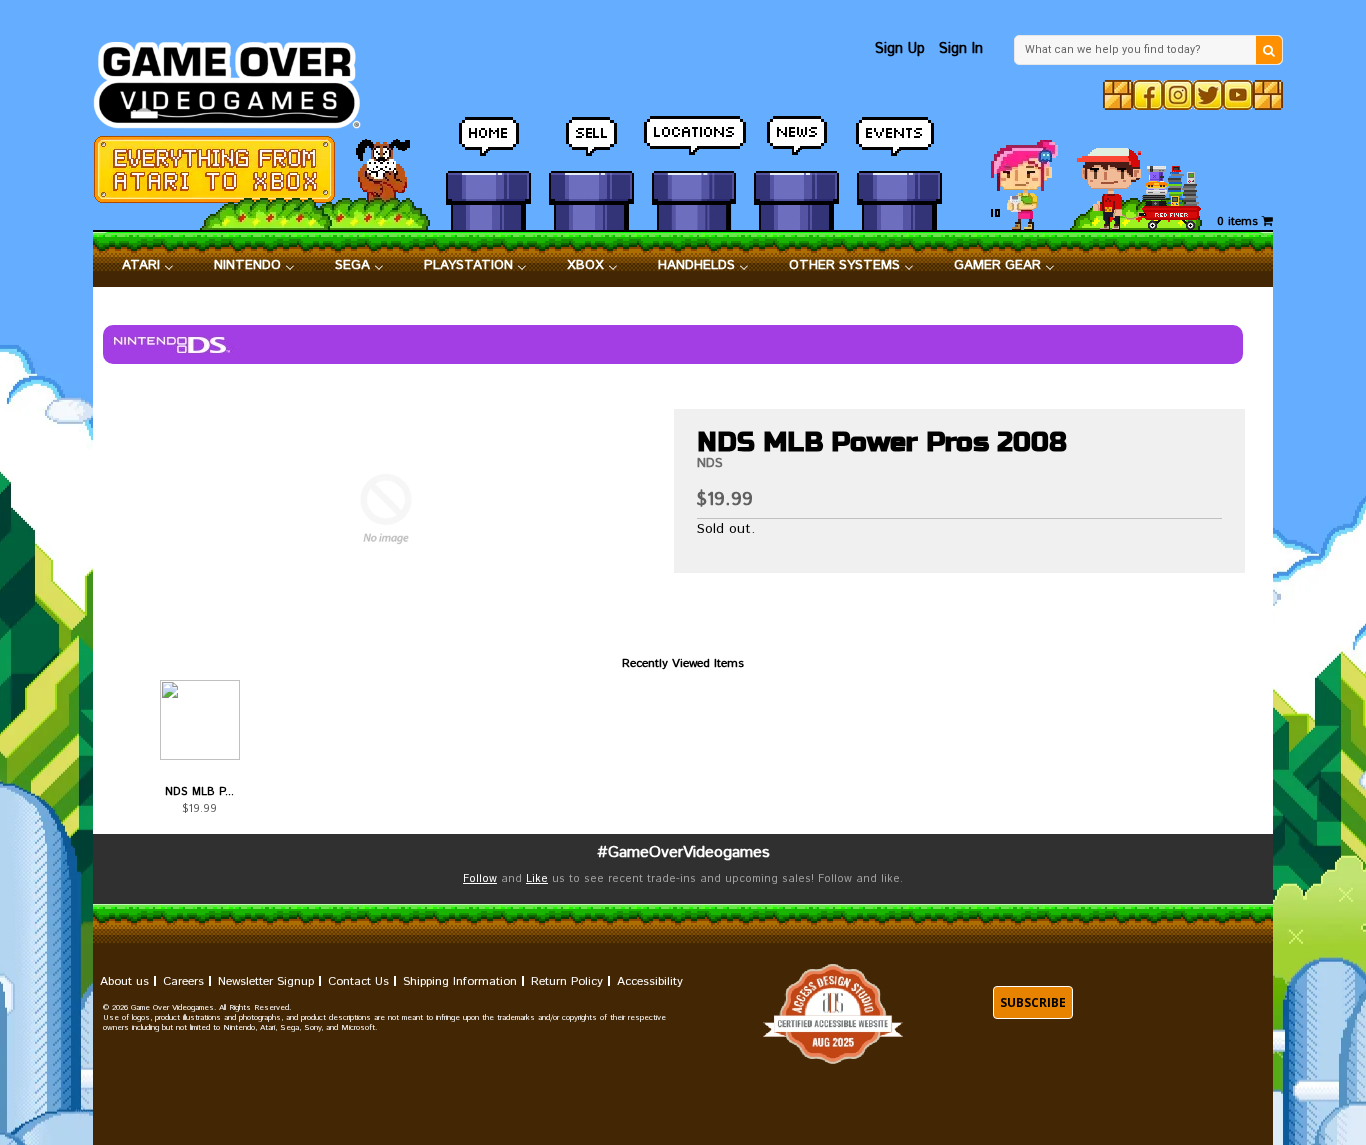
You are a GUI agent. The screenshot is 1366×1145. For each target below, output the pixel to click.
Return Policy (567, 981)
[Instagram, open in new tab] (1178, 95)
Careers (183, 981)
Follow (480, 879)
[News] (796, 145)
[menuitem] (148, 266)
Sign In (961, 48)
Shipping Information (460, 981)
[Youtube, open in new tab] (1238, 95)
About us (124, 981)
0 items (1239, 221)
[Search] (1269, 50)
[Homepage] (238, 79)
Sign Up (900, 48)
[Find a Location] (694, 145)
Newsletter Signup (266, 981)
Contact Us (358, 981)
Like (537, 879)
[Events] (899, 145)
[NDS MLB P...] (199, 720)
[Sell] (591, 145)
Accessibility (650, 981)
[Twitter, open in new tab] (1208, 95)
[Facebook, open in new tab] (1148, 95)
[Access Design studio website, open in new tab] (833, 1014)
